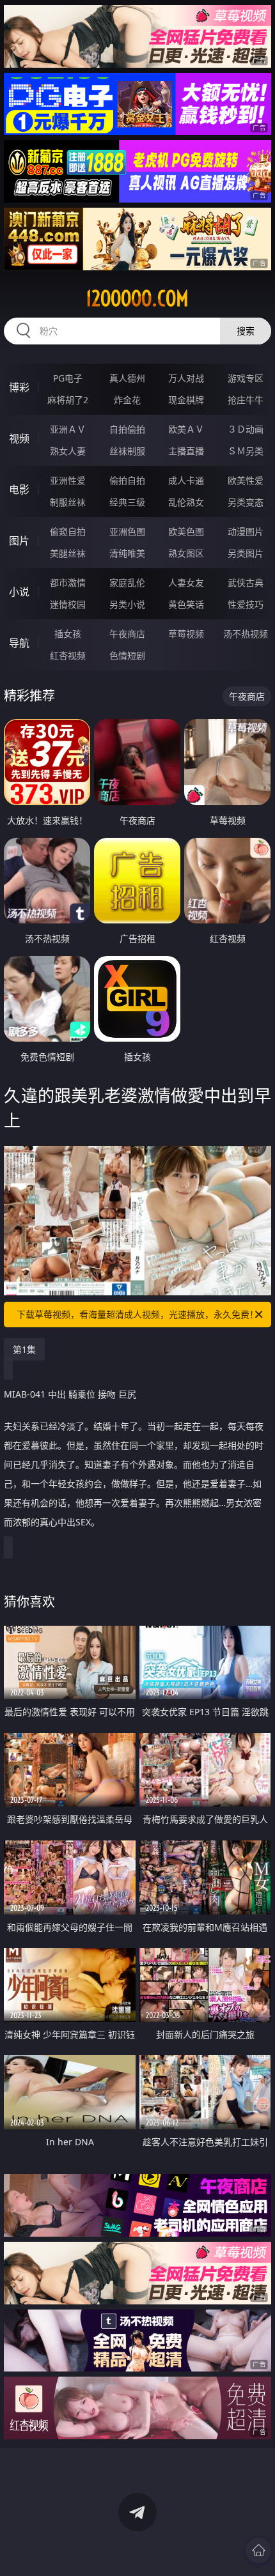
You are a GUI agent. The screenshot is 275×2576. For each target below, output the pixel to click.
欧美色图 (186, 531)
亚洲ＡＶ (68, 429)
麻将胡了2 (68, 400)
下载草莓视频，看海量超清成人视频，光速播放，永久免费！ (137, 1314)
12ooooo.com (137, 298)
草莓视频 (186, 634)
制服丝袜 (68, 502)
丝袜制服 (127, 451)
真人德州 (127, 378)
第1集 (24, 1349)
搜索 (246, 331)
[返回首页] (258, 2550)
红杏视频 (68, 655)
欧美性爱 (246, 480)
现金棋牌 (186, 400)
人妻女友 (186, 582)
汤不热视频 (246, 634)
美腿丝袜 (68, 553)
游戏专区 (246, 378)
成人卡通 (186, 480)
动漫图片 (246, 531)
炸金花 (127, 400)
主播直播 (186, 451)
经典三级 (127, 502)
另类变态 (246, 502)
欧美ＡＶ (186, 429)
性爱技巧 (246, 604)
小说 (19, 592)
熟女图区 (186, 553)
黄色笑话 (186, 604)
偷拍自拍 (127, 480)
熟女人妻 (68, 451)
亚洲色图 (127, 531)
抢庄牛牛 (246, 400)
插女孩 (68, 634)
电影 (19, 490)
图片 (19, 541)
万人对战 (186, 378)
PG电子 (68, 378)
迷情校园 (68, 604)
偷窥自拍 (68, 531)
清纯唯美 (127, 553)
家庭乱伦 (127, 582)
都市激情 (68, 582)
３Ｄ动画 (246, 429)
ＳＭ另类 (246, 451)
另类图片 (246, 553)
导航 (19, 643)
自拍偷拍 (127, 429)
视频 (19, 438)
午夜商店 (127, 634)
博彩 (19, 387)
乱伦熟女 (186, 502)
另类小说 (127, 604)
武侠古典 (246, 582)
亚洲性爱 (68, 480)
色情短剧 (127, 655)
